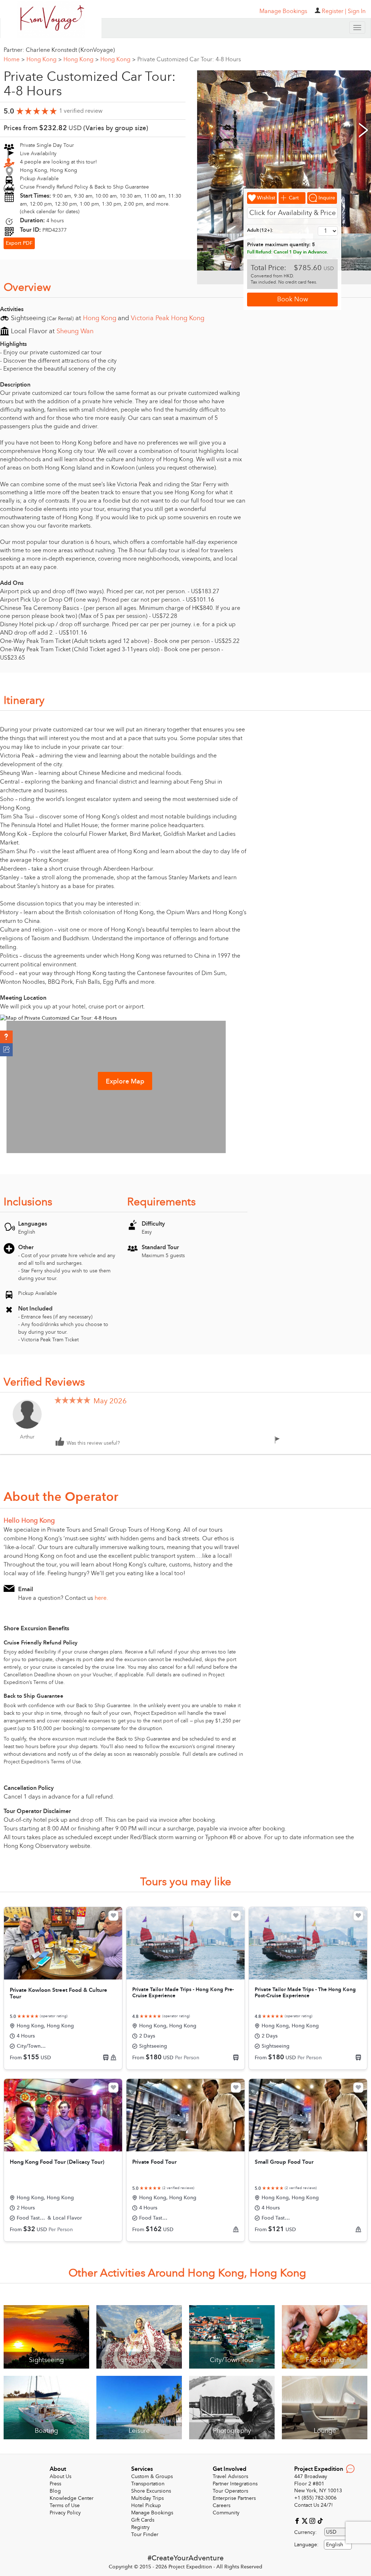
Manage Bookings (152, 2513)
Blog (55, 2491)
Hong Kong (44, 59)
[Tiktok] (320, 2521)
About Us (61, 2476)
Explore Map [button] (125, 1081)
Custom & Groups (152, 2476)
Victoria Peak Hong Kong (168, 318)
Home (14, 59)
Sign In (357, 11)
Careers (222, 2505)
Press (55, 2484)
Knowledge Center (72, 2498)
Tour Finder (145, 2534)
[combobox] (338, 2545)
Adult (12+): (260, 230)
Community (226, 2513)
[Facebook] (298, 2521)
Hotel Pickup (146, 2505)
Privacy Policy (65, 2513)
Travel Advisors (230, 2476)
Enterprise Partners (234, 2498)
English (335, 2545)
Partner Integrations (235, 2484)
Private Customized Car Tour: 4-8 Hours (189, 59)
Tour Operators (230, 2491)
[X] (306, 2521)
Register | (334, 11)
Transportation (148, 2484)
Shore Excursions (151, 2491)
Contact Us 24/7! (314, 2505)
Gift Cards (143, 2520)
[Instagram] (313, 2521)
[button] (6, 1037)
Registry (140, 2527)
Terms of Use (65, 2505)
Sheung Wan (75, 331)
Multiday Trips (147, 2498)
